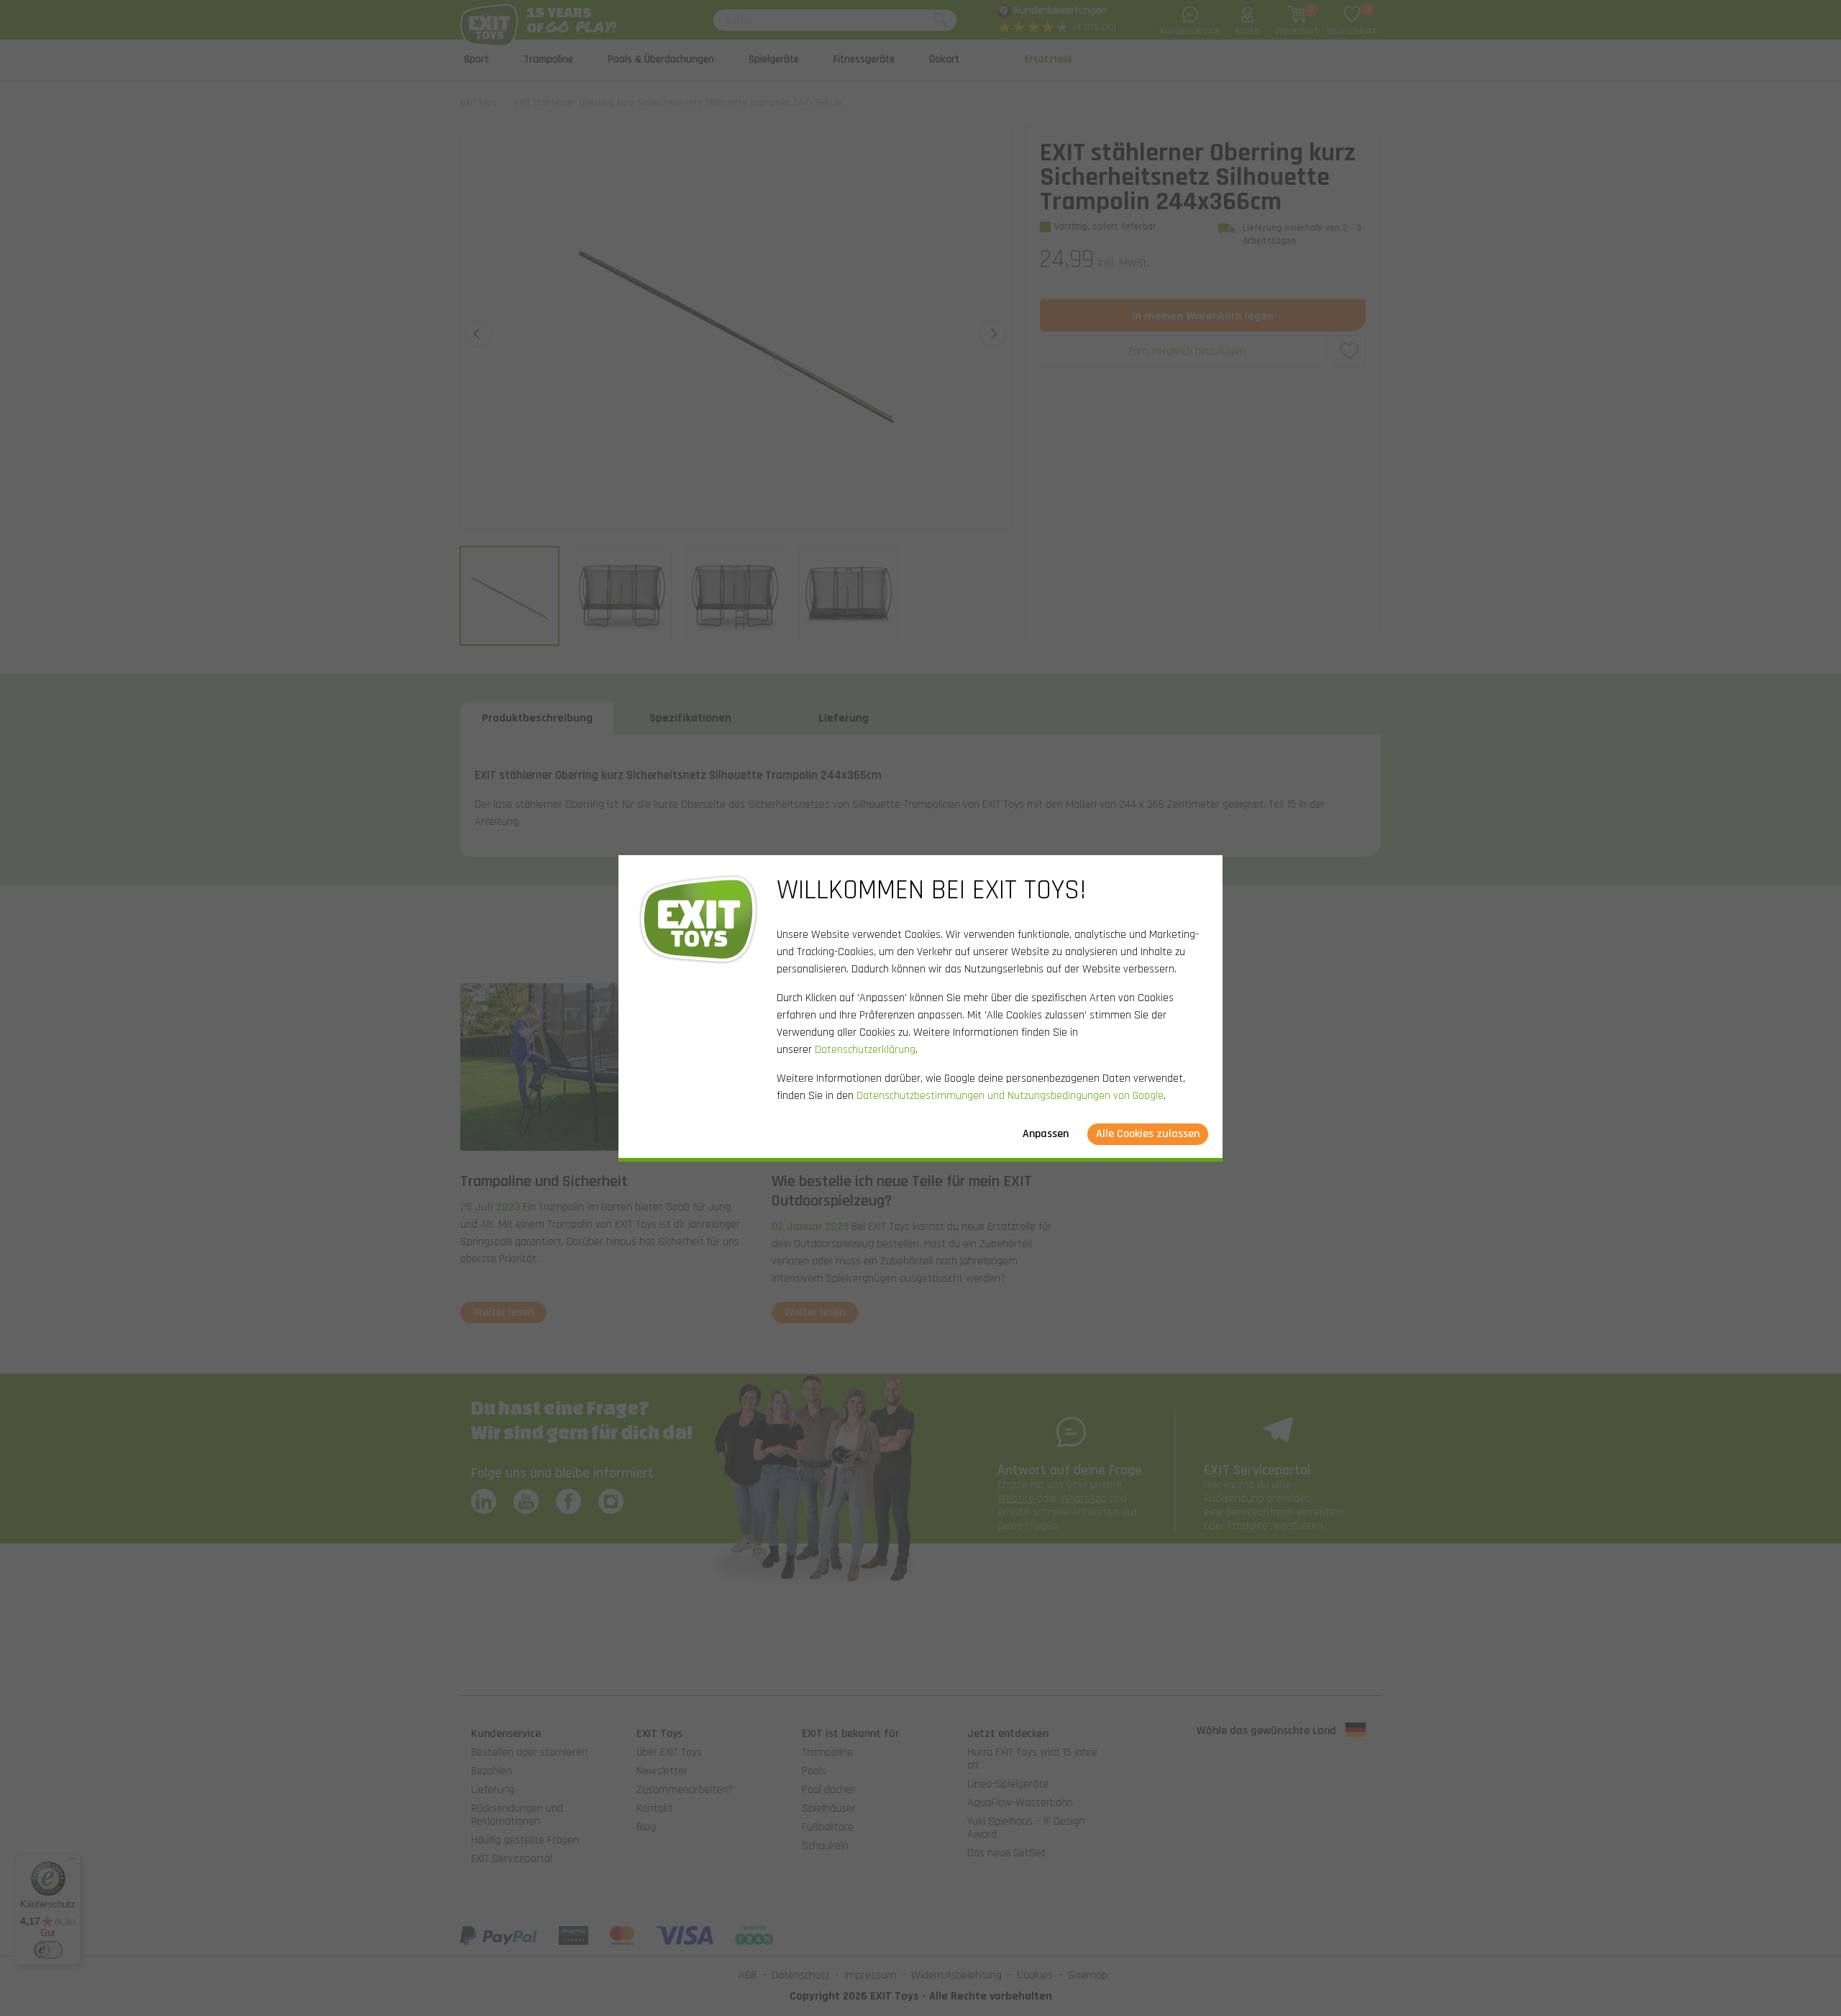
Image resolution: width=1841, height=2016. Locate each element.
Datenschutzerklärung (865, 1050)
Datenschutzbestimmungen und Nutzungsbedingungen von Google (1010, 1096)
